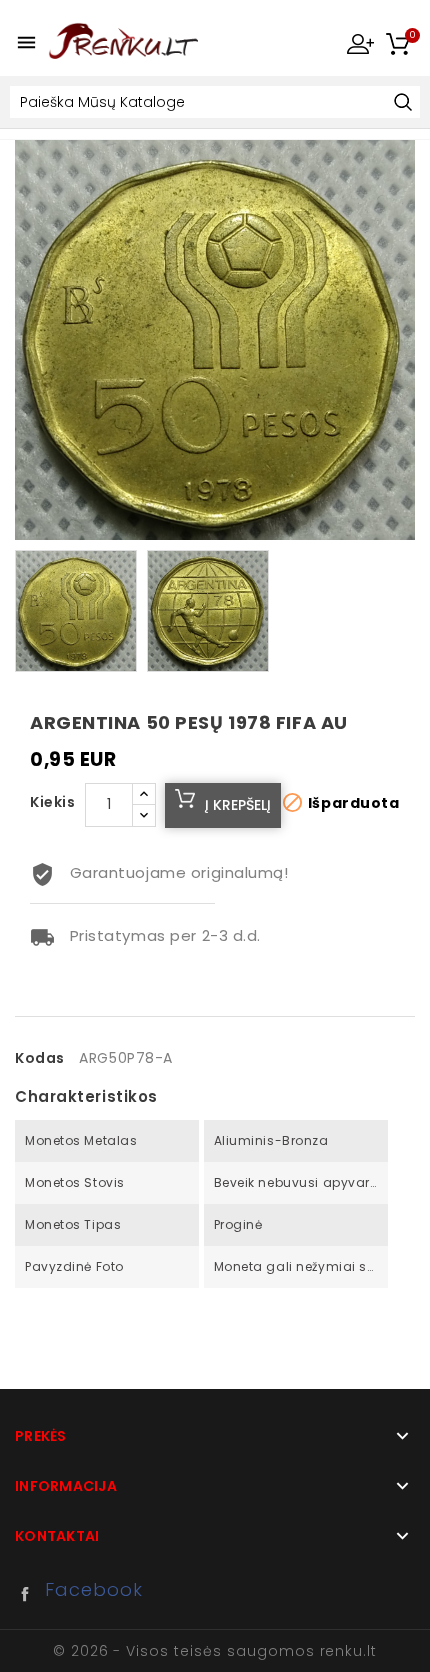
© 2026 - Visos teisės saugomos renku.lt (215, 1651)
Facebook (30, 1594)
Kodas (40, 1058)
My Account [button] (360, 43)
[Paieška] (402, 103)
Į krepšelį (238, 805)
